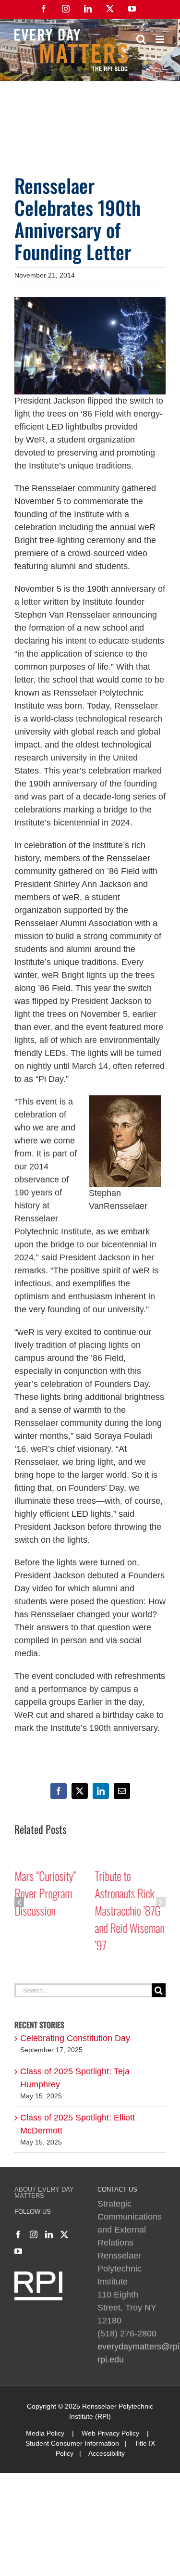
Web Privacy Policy (110, 2433)
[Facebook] (18, 2234)
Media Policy (45, 2433)
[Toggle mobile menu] (161, 39)
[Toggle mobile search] (141, 39)
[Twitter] (64, 2234)
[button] (19, 1902)
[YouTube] (18, 2251)
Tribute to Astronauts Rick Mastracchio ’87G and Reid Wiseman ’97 (130, 1910)
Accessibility (107, 2453)
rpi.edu (111, 2360)
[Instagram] (34, 2234)
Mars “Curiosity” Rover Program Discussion (45, 1893)
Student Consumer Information (72, 2443)
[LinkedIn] (49, 2234)
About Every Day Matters (44, 2193)
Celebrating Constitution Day (75, 2038)
